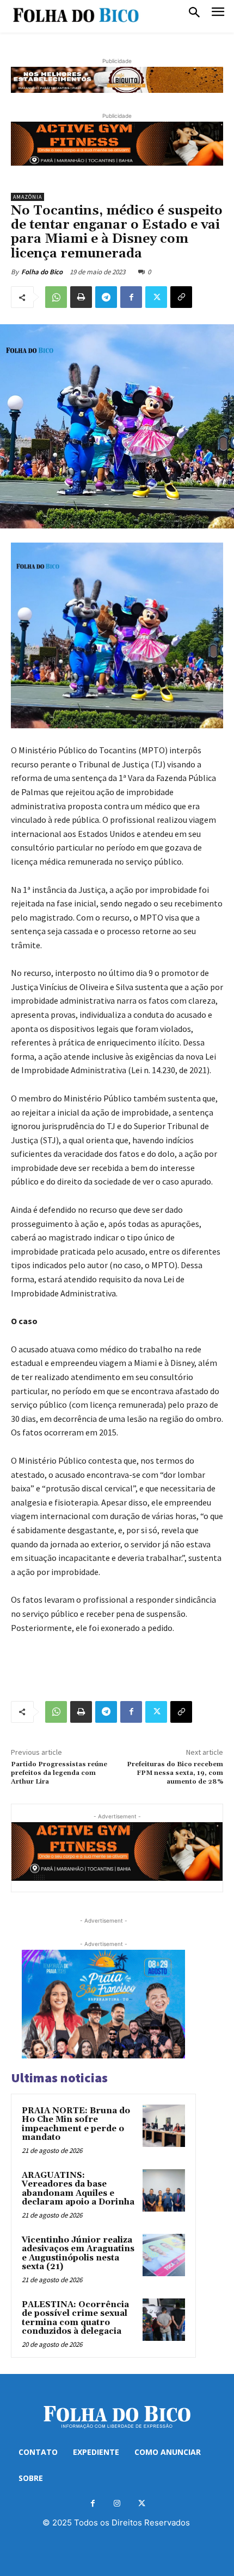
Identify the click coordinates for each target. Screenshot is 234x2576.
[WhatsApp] (56, 297)
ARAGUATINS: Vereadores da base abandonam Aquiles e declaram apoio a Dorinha (78, 2189)
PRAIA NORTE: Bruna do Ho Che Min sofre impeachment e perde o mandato (76, 2124)
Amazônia (27, 197)
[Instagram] (117, 2503)
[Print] (81, 297)
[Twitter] (156, 297)
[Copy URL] (181, 297)
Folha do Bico (42, 272)
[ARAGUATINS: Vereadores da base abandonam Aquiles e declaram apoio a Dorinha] (164, 2190)
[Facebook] (131, 297)
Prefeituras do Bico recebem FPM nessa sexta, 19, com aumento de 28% (175, 1773)
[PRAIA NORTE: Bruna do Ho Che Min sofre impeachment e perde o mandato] (164, 2126)
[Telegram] (106, 297)
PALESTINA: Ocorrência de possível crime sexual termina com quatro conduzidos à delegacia (75, 2318)
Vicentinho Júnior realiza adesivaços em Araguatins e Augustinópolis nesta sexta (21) (78, 2254)
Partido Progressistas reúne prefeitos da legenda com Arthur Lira (59, 1773)
